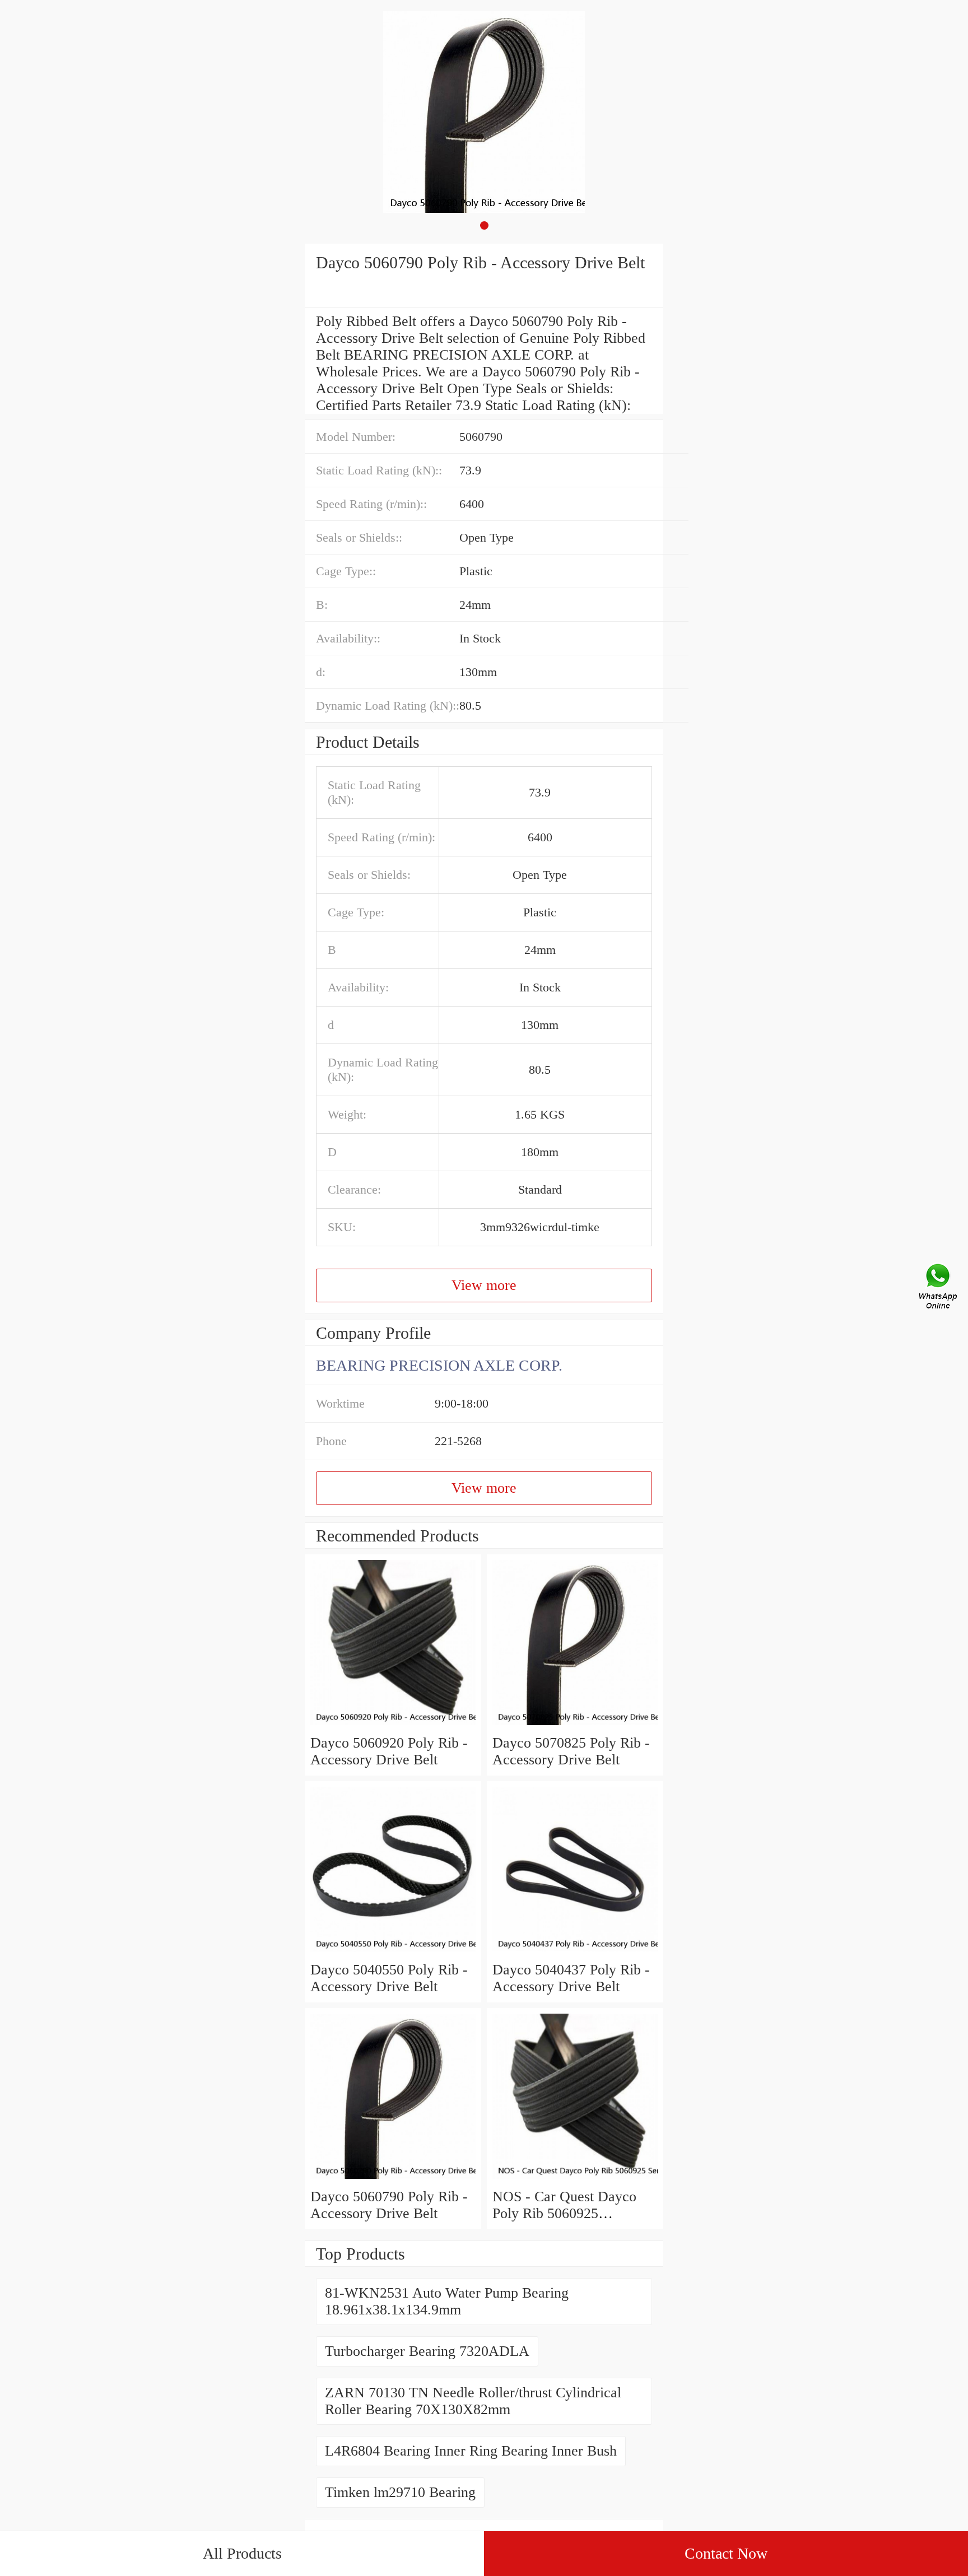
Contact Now (726, 2553)
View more (484, 1285)
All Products (242, 2553)
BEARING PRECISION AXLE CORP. (439, 1365)
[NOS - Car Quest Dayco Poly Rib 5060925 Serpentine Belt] (575, 2180)
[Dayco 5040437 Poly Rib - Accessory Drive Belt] (575, 1953)
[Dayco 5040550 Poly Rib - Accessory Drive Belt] (393, 1953)
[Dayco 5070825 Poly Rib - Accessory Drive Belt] (575, 1726)
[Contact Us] (939, 1288)
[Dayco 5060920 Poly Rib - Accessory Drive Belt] (393, 1726)
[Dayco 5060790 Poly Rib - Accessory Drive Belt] (393, 2180)
